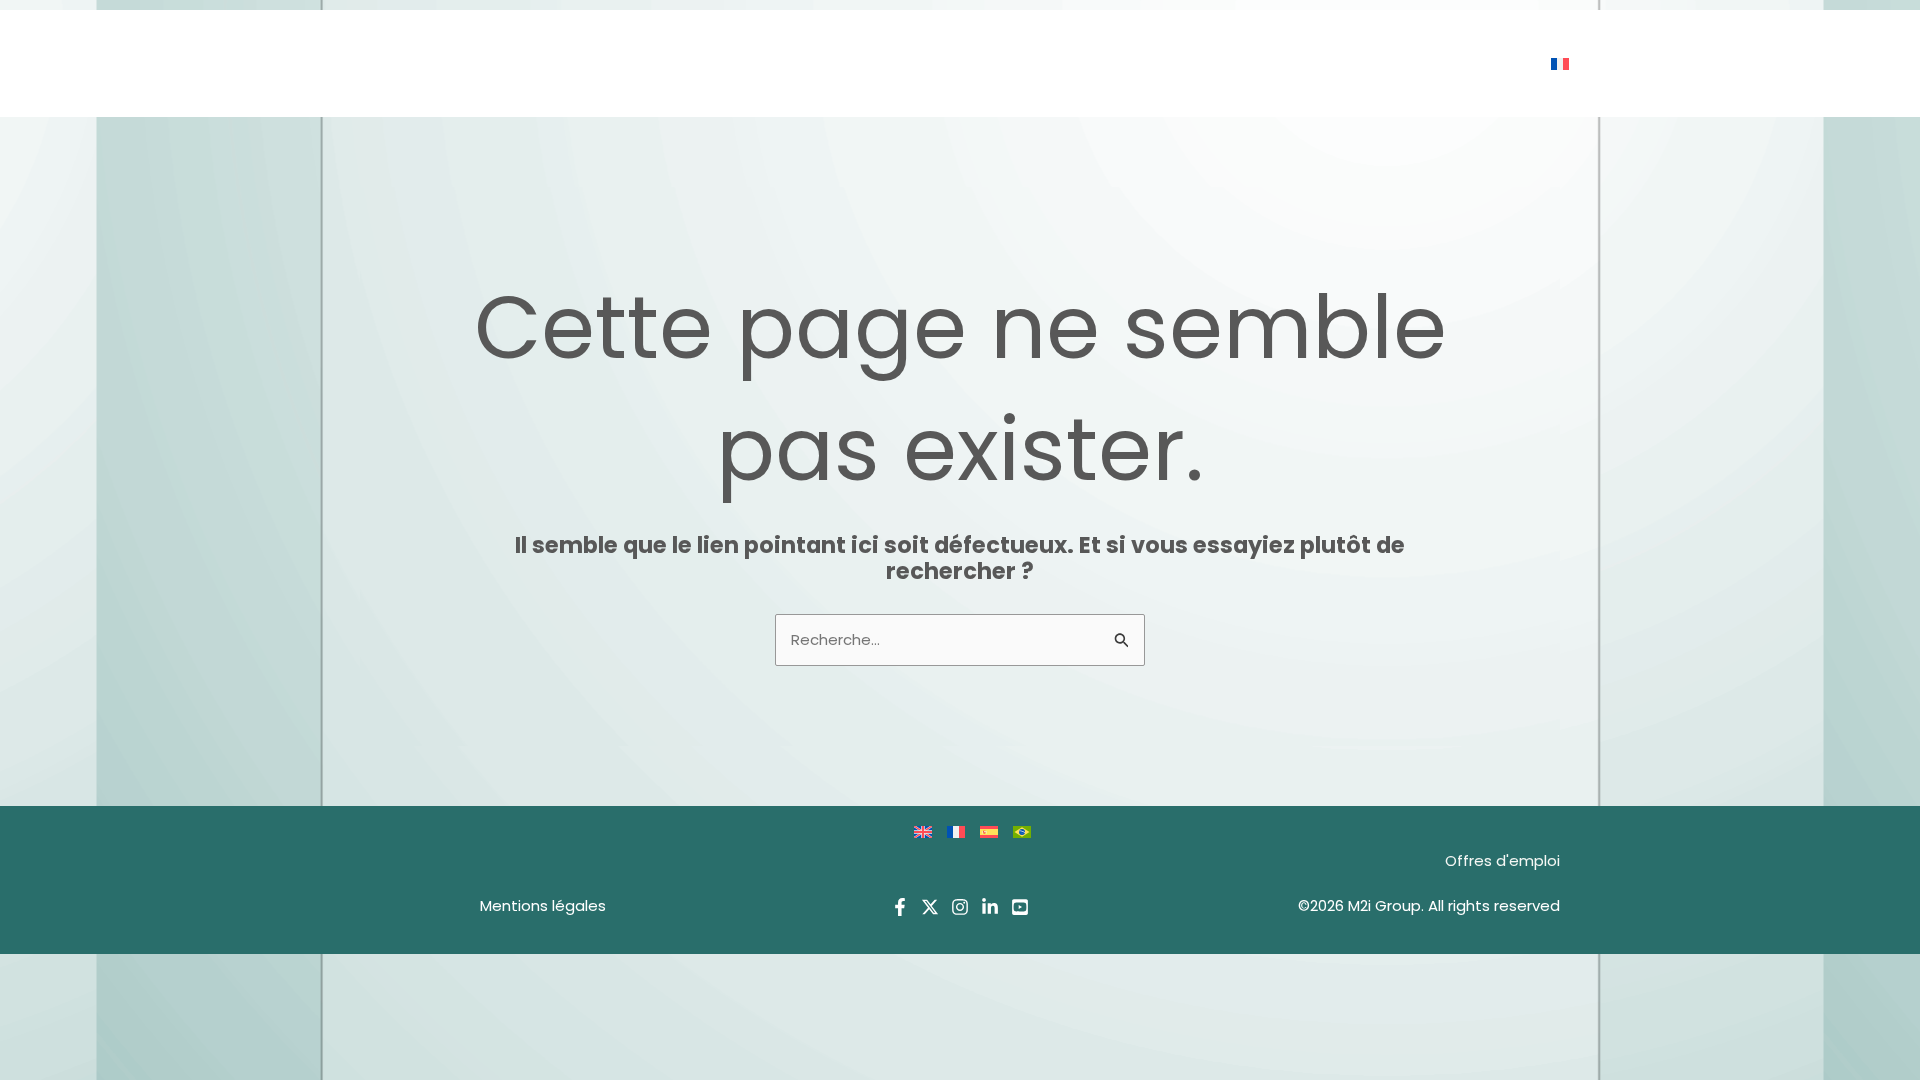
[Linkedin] (990, 907)
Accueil (885, 63)
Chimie (1121, 63)
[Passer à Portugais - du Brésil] (1029, 832)
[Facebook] (900, 907)
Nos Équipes (1231, 63)
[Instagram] (960, 907)
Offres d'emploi (1502, 860)
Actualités (1361, 63)
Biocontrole (1006, 63)
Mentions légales (543, 905)
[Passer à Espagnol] (996, 832)
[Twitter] (930, 907)
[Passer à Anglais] (930, 832)
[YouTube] (1020, 907)
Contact (1479, 63)
